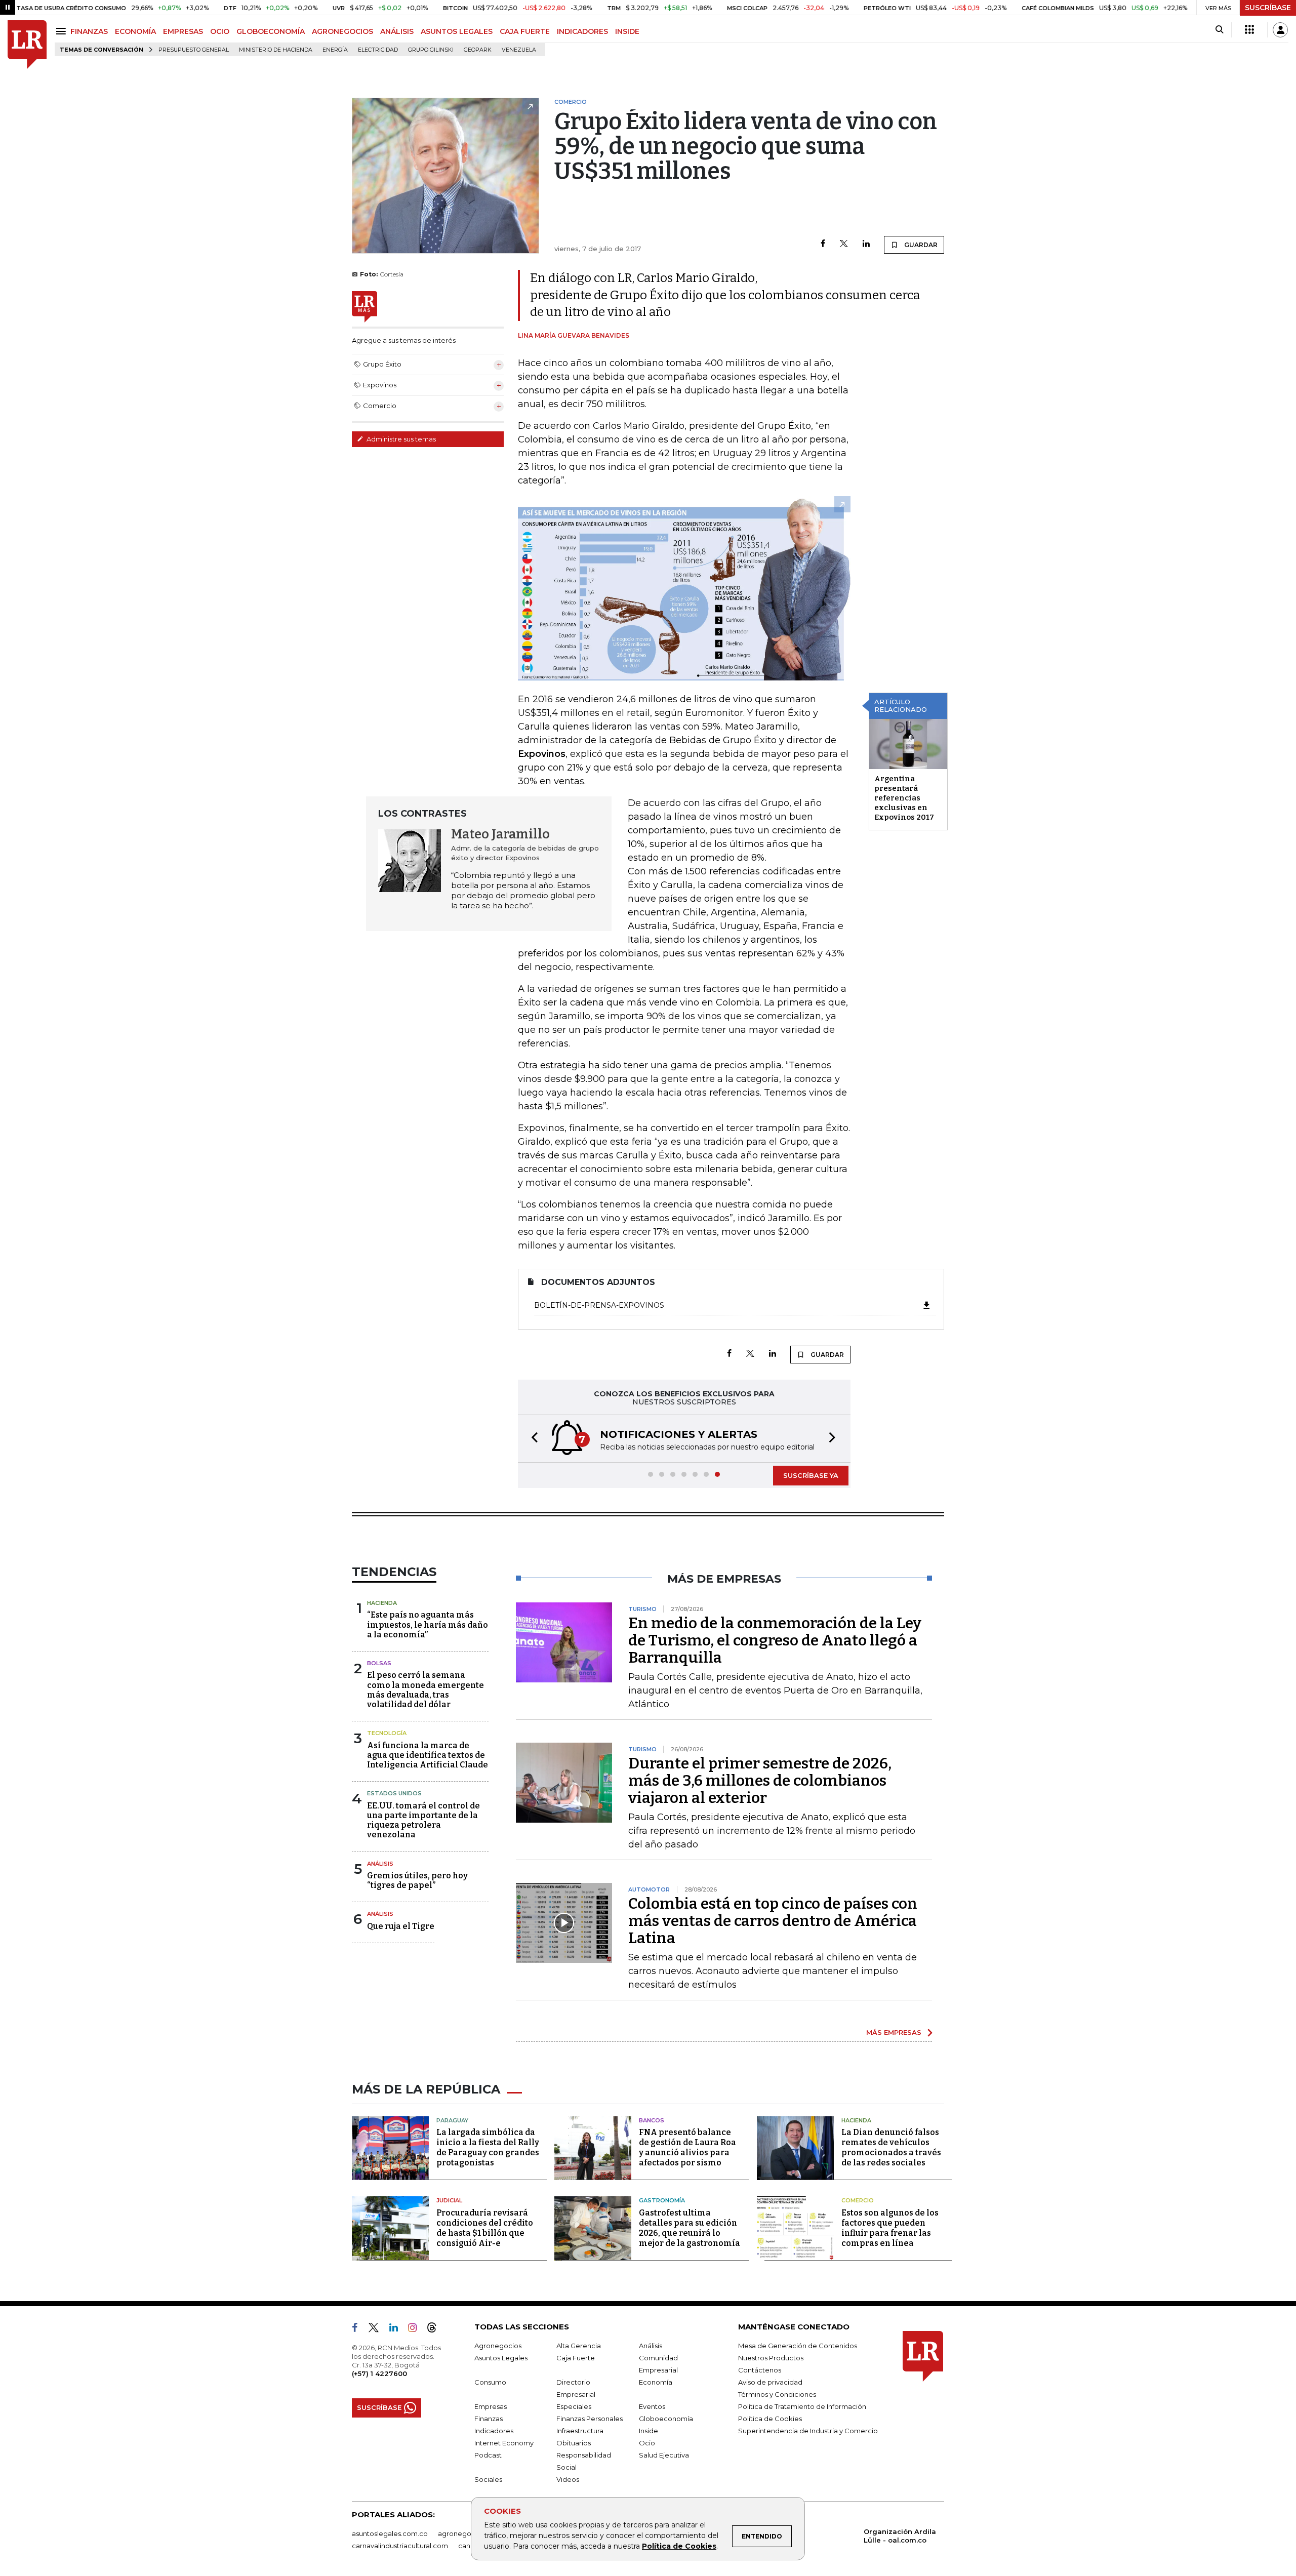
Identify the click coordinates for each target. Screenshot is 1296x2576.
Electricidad (378, 50)
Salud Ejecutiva (664, 2455)
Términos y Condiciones (777, 2394)
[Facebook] (823, 244)
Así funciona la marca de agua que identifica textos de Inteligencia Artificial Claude (428, 1755)
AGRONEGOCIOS (342, 31)
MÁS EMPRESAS (894, 2032)
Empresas (491, 2406)
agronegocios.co (466, 2533)
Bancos (652, 2120)
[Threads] (436, 2329)
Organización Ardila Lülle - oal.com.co (900, 2536)
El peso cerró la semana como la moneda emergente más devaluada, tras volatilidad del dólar (426, 1690)
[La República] (27, 45)
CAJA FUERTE (525, 31)
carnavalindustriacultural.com (400, 2546)
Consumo (490, 2382)
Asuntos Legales (501, 2358)
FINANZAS (89, 31)
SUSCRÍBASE (1268, 8)
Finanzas (489, 2419)
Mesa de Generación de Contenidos (798, 2346)
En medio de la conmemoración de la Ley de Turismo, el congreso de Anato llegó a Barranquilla (775, 1640)
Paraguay (452, 2120)
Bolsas (379, 1663)
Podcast (488, 2455)
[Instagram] (416, 2329)
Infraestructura (580, 2431)
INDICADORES (582, 31)
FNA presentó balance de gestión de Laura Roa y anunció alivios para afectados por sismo (687, 2147)
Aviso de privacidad (770, 2382)
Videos (568, 2479)
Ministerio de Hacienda (276, 50)
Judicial (449, 2200)
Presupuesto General (194, 50)
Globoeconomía (666, 2419)
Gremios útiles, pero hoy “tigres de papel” (417, 1880)
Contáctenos (760, 2370)
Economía (656, 2382)
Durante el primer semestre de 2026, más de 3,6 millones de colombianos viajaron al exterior (760, 1781)
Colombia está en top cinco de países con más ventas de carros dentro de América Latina (773, 1921)
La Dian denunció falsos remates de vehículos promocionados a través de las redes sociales (891, 2147)
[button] (532, 1439)
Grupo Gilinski (431, 50)
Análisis (380, 1864)
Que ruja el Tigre (401, 1926)
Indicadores (494, 2431)
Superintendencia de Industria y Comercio (808, 2431)
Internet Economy (504, 2443)
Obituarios (574, 2443)
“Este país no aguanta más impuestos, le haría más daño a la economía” (428, 1624)
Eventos (652, 2406)
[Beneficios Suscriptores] (1249, 30)
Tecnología (387, 1733)
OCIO (220, 31)
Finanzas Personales (590, 2419)
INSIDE (627, 31)
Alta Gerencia (579, 2346)
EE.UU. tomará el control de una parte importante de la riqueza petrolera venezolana (423, 1820)
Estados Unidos (394, 1793)
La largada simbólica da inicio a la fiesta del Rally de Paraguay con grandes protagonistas (488, 2147)
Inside (649, 2431)
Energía (335, 50)
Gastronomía (662, 2200)
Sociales (488, 2479)
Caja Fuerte (576, 2358)
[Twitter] (844, 244)
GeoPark (478, 50)
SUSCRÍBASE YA (811, 1475)
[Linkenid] (398, 2329)
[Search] (1219, 30)
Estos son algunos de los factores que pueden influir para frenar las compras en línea (890, 2228)
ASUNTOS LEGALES (457, 31)
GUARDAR (920, 245)
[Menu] (63, 31)
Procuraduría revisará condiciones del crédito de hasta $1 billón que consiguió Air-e (485, 2228)
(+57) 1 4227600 (379, 2373)
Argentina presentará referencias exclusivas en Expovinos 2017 (904, 798)
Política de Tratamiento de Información (802, 2406)
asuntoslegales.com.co (390, 2533)
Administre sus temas (400, 439)
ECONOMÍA (135, 31)
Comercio (858, 2200)
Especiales (574, 2406)
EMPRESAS (183, 31)
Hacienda (382, 1603)
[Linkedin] (866, 244)
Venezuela (519, 50)
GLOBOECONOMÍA (271, 31)
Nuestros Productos (771, 2358)
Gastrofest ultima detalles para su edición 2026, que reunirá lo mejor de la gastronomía (690, 2228)
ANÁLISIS (397, 31)
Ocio (647, 2443)
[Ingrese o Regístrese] (1280, 30)
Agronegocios (498, 2346)
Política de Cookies (679, 2546)
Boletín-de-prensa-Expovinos (599, 1305)
